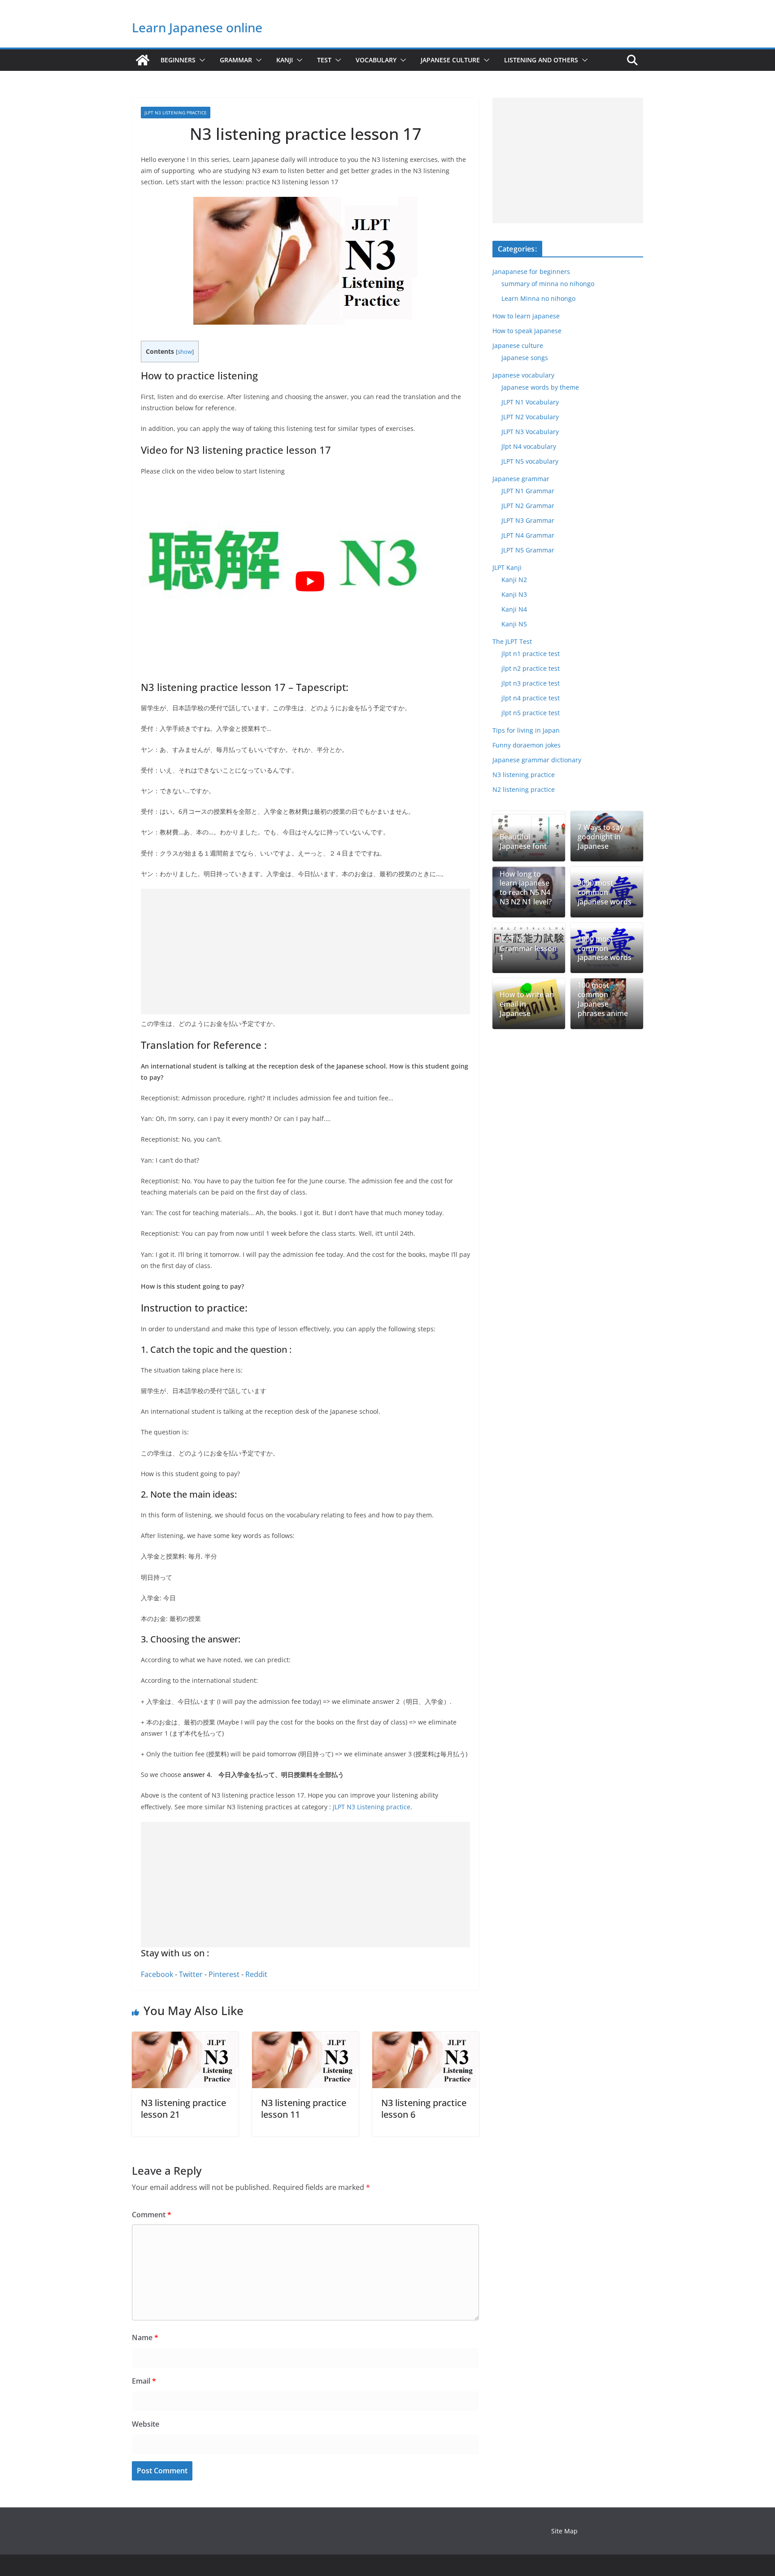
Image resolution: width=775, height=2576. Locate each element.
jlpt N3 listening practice (176, 113)
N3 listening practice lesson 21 (183, 2109)
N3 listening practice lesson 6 (424, 2109)
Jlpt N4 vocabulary (529, 446)
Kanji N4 (514, 609)
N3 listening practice (524, 775)
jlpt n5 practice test (531, 713)
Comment (152, 2215)
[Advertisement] (305, 951)
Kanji (285, 60)
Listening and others (541, 60)
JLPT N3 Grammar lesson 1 (528, 948)
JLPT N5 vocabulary (530, 461)
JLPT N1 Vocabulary (530, 402)
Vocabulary (376, 60)
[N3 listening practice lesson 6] (426, 2038)
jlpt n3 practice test (531, 683)
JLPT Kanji (507, 567)
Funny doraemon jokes (527, 745)
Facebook (157, 1974)
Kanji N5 (514, 624)
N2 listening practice (524, 789)
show (185, 352)
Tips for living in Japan (526, 730)
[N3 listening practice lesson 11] (305, 2038)
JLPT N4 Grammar (528, 535)
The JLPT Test (512, 641)
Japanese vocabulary (523, 375)
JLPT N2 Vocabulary (530, 417)
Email (144, 2381)
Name (145, 2337)
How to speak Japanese (527, 331)
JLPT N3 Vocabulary (530, 432)
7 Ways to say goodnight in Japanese (601, 837)
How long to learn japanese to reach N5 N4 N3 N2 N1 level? (526, 888)
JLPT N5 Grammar (528, 550)
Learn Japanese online (197, 27)
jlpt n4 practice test (531, 698)
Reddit (256, 1974)
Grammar (236, 60)
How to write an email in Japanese (527, 1004)
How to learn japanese (526, 316)
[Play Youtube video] (310, 581)
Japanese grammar (521, 479)
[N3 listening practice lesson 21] (185, 2038)
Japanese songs (525, 358)
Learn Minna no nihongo (538, 298)
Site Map (564, 2531)
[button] (200, 60)
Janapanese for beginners (531, 272)
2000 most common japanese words (605, 892)
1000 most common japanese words (605, 948)
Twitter (191, 1974)
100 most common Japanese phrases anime (603, 999)
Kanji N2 (514, 580)
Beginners (178, 60)
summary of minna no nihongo (548, 284)
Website (146, 2424)
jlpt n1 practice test (531, 654)
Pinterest (224, 1974)
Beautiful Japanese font (523, 842)
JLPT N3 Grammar (528, 520)
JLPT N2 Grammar (528, 506)
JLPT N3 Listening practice (372, 1807)
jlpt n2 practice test (531, 668)
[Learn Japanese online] (143, 60)
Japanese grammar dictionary (537, 760)
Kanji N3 (514, 594)
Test (324, 60)
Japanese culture (450, 60)
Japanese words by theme (540, 387)
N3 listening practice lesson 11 (304, 2109)
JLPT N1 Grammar (528, 491)
